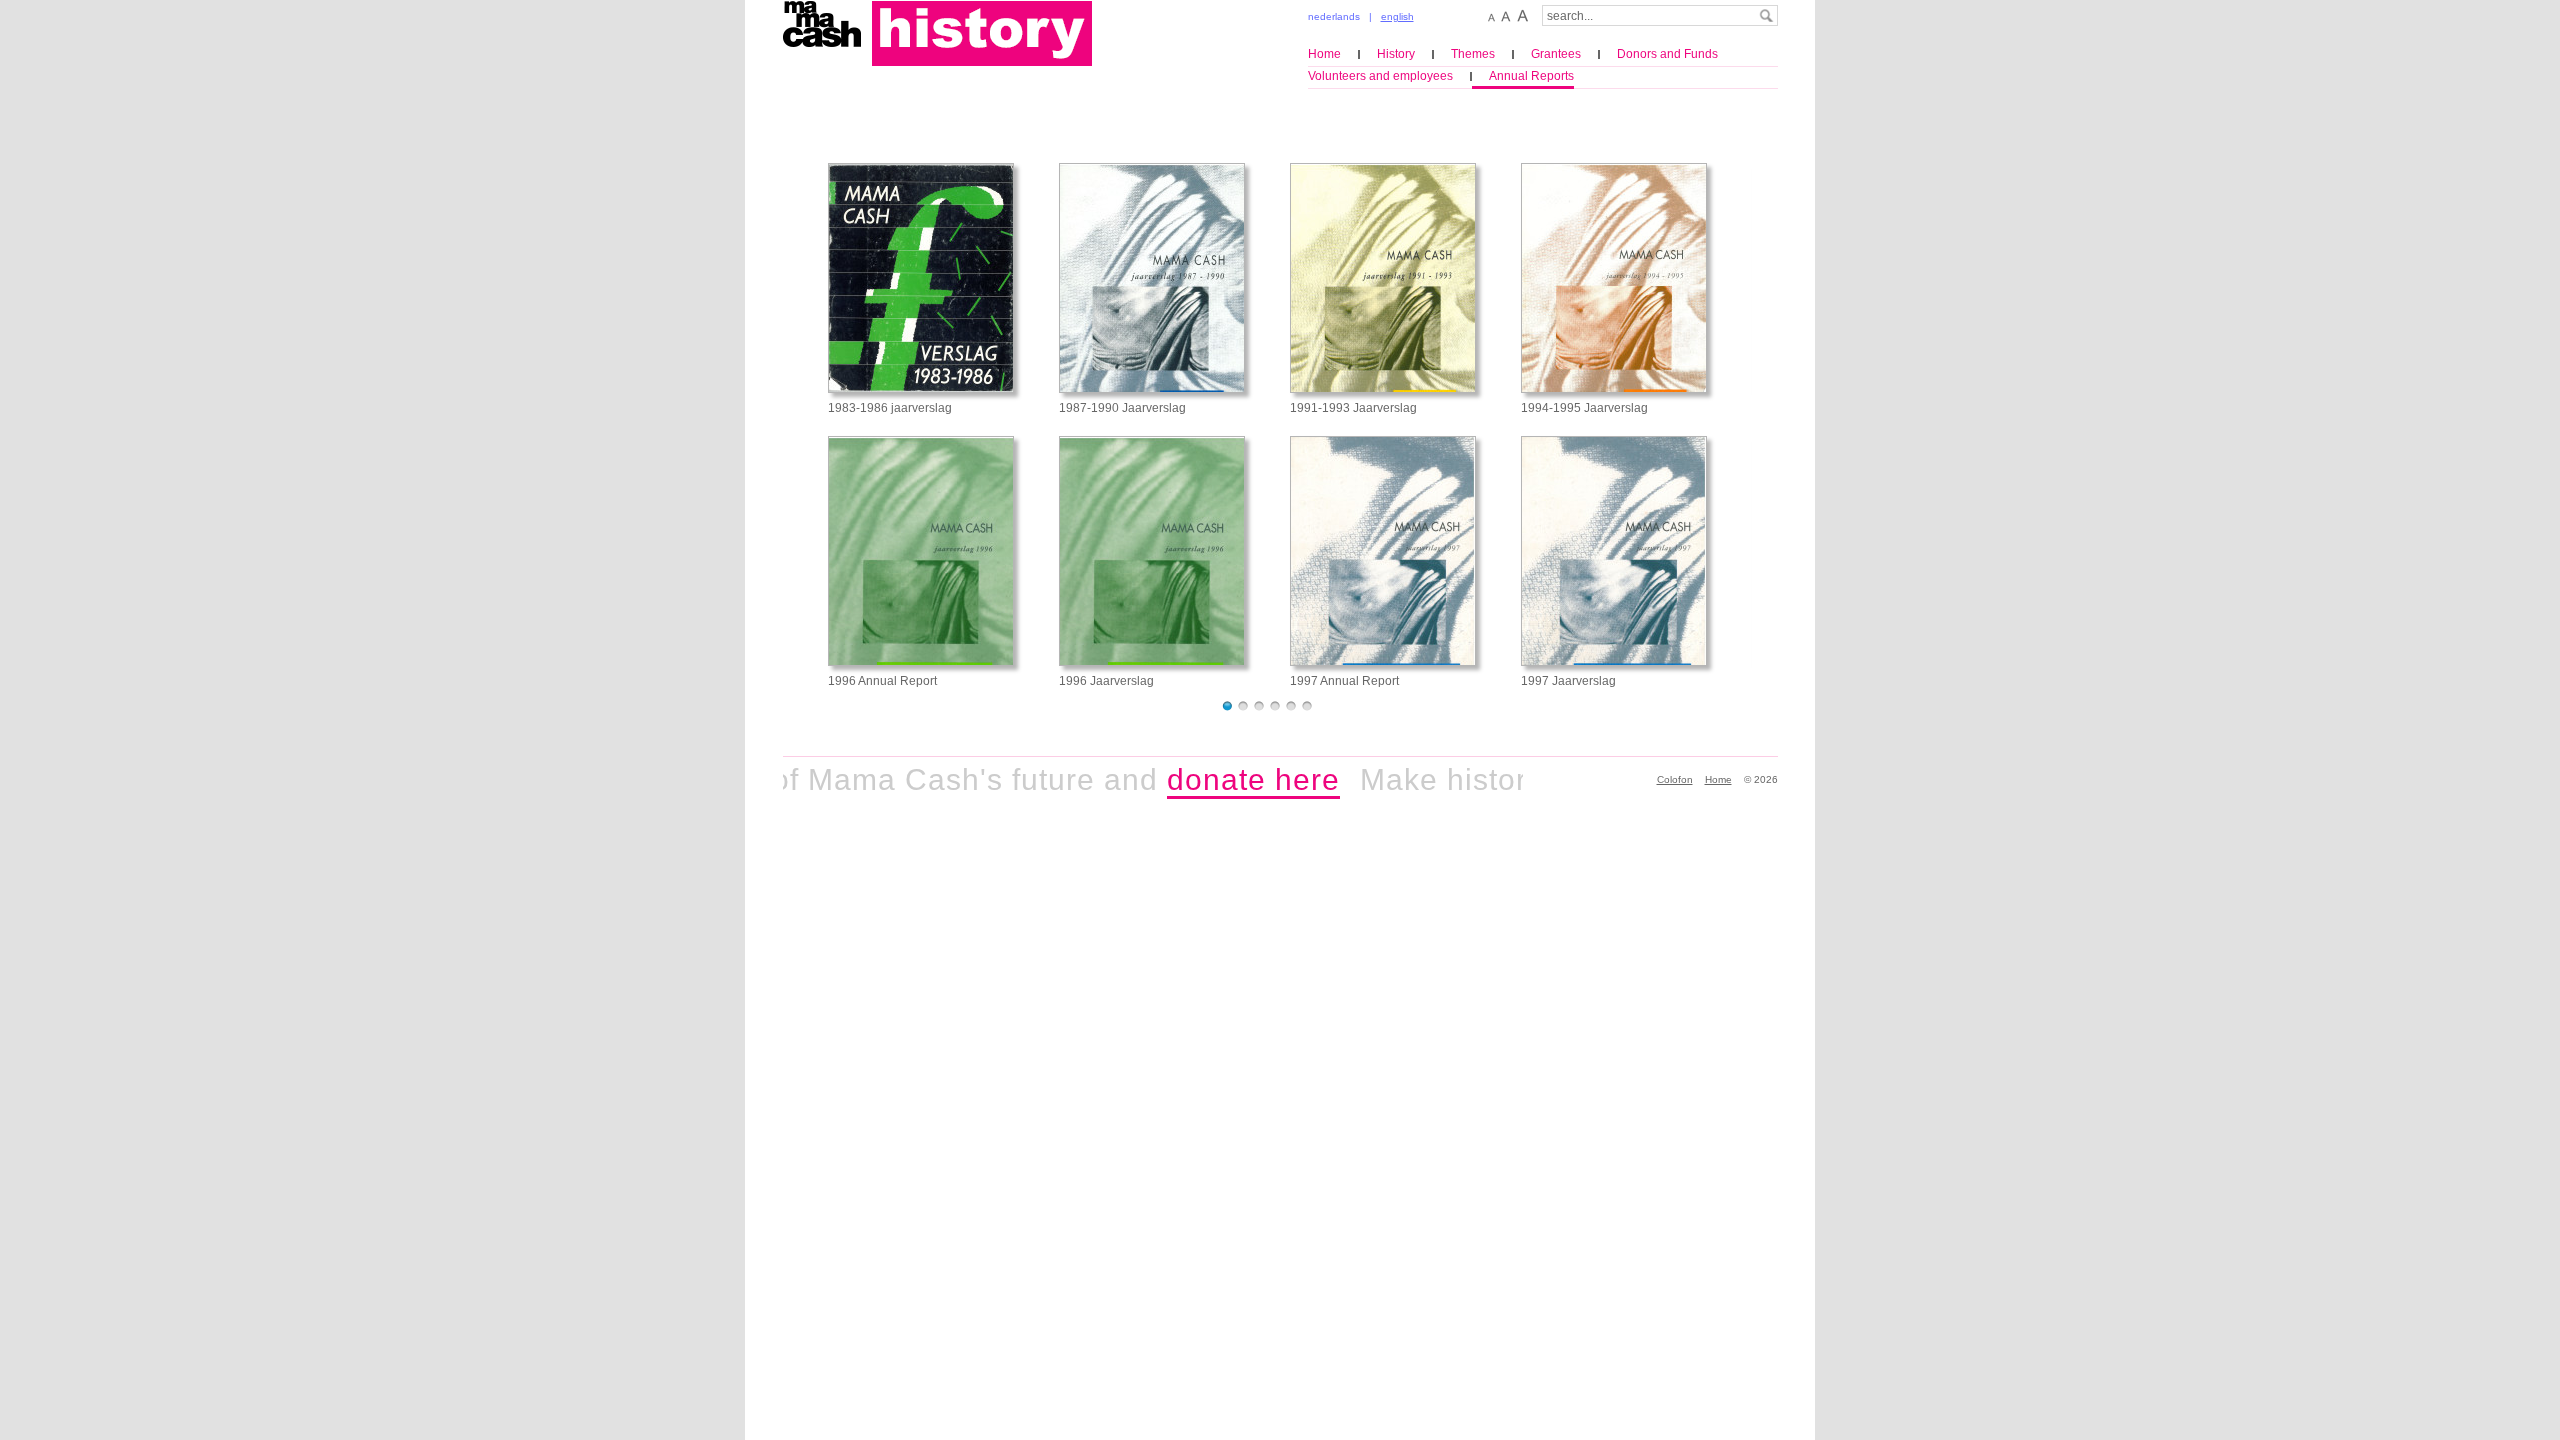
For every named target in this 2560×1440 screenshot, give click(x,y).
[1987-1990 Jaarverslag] (1152, 278)
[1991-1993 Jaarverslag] (1383, 278)
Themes (1473, 54)
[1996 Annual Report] (921, 551)
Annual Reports (1531, 76)
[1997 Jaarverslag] (1614, 551)
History (1396, 54)
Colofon (1675, 779)
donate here (1219, 779)
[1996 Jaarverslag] (1152, 551)
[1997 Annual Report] (1383, 551)
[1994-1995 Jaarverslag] (1614, 278)
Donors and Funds (1667, 54)
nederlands (1334, 16)
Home (1324, 54)
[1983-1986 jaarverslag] (921, 278)
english (1397, 16)
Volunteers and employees (1380, 76)
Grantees (1556, 54)
